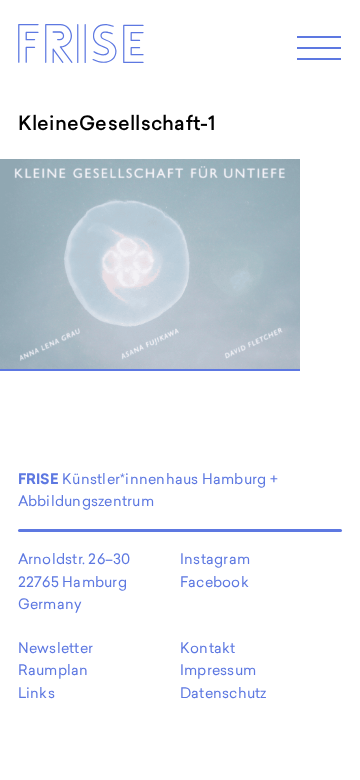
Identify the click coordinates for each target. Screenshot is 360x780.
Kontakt (208, 647)
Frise (80, 49)
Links (36, 692)
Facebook (214, 581)
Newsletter (55, 647)
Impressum (218, 669)
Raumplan (53, 669)
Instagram (215, 558)
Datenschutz (223, 692)
